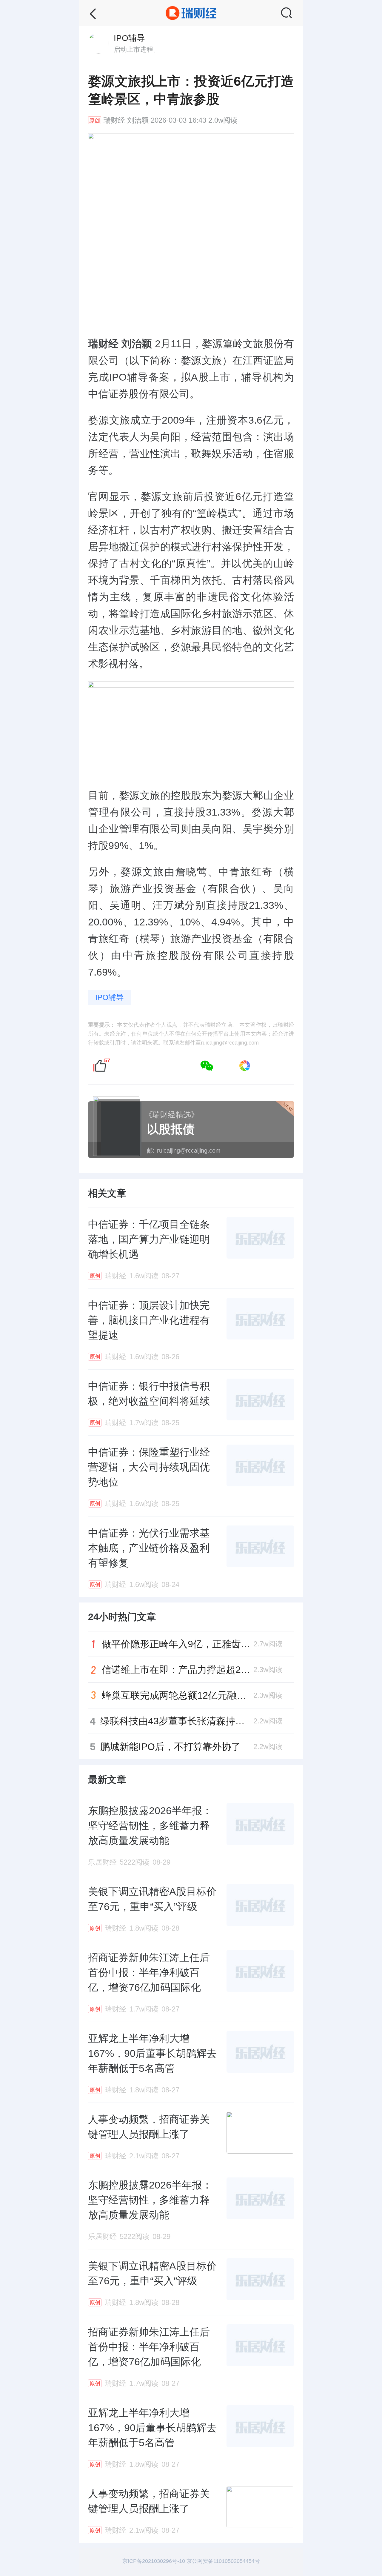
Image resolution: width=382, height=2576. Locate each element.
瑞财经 (114, 120)
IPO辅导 (110, 997)
